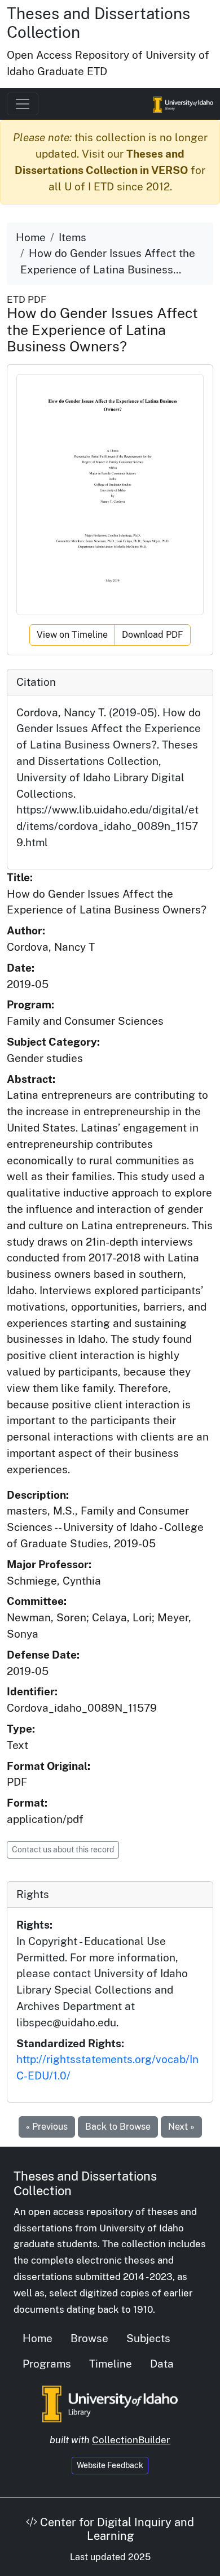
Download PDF (153, 635)
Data (162, 2364)
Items (72, 237)
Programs (47, 2364)
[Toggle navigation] (23, 104)
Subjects (148, 2338)
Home (31, 237)
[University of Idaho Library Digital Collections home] (110, 2403)
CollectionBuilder (131, 2440)
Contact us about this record (63, 1850)
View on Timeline (72, 635)
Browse (89, 2338)
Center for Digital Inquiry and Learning (116, 2529)
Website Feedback (110, 2465)
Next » (181, 2127)
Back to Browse (118, 2127)
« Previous (47, 2127)
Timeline (111, 2364)
